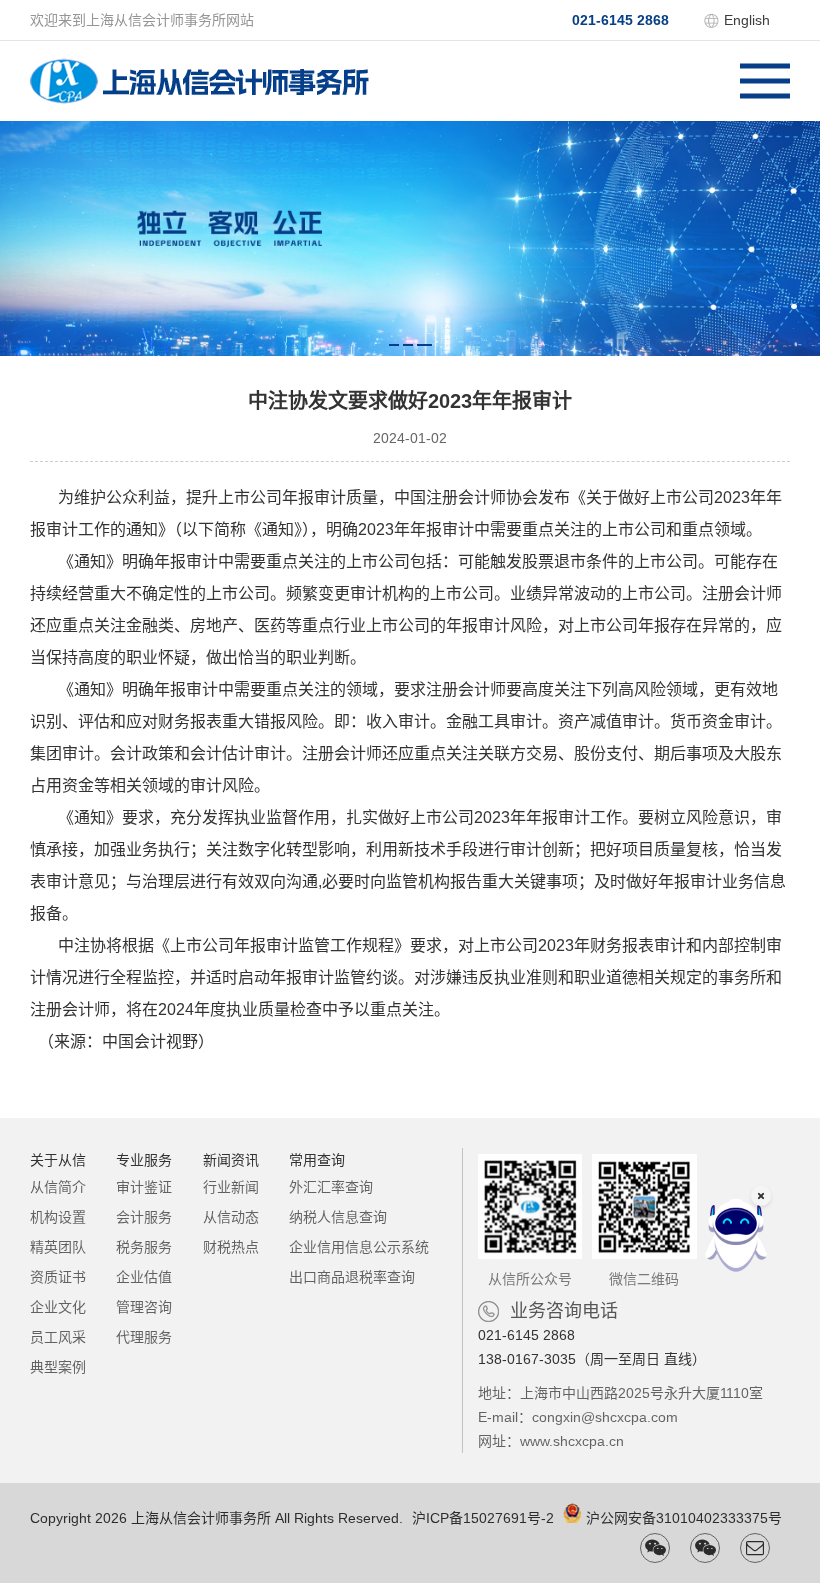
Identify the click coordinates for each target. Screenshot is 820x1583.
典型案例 (58, 1367)
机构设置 (58, 1217)
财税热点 (231, 1247)
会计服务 (144, 1217)
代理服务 (144, 1337)
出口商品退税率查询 (352, 1277)
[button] (394, 345)
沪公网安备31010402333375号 (684, 1518)
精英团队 (58, 1247)
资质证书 (58, 1277)
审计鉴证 (144, 1187)
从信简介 (58, 1187)
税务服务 (144, 1247)
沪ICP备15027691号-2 (483, 1518)
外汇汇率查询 (331, 1187)
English (747, 20)
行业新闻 (231, 1187)
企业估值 (144, 1277)
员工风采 (58, 1337)
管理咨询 (144, 1307)
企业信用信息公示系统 (359, 1247)
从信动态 (231, 1217)
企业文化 (58, 1307)
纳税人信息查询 (338, 1217)
